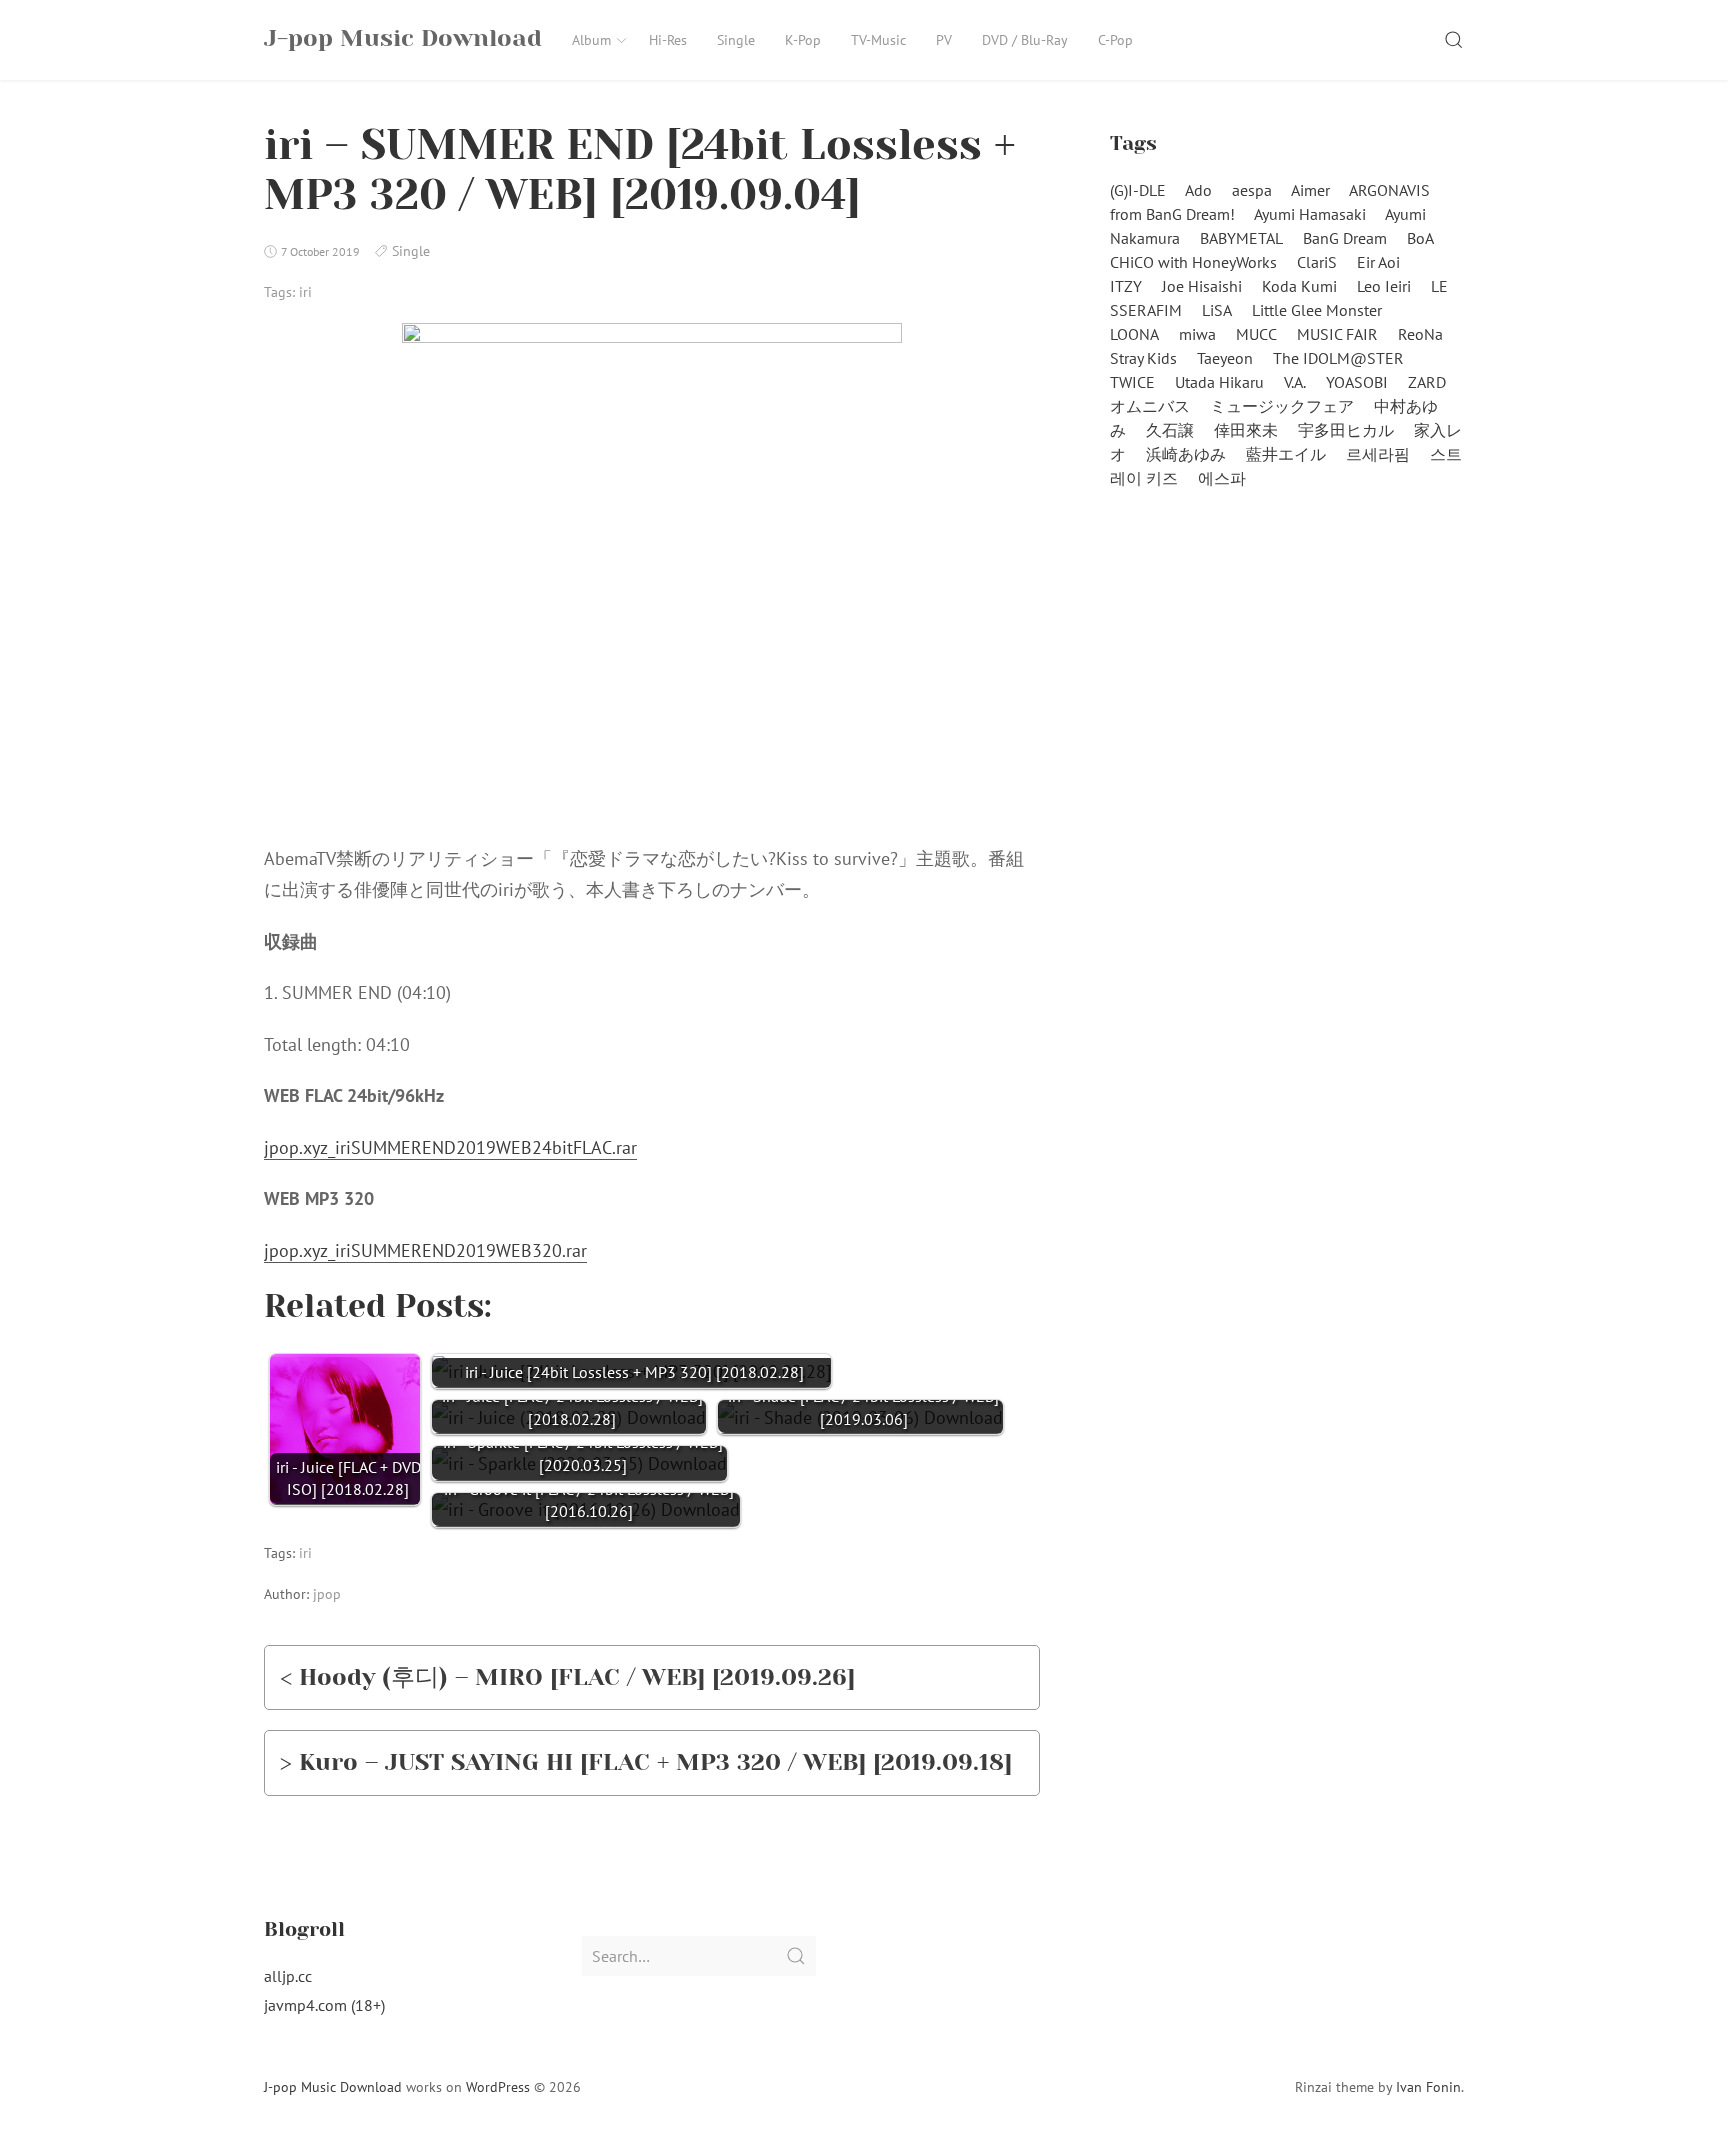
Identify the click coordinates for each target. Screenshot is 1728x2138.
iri (305, 292)
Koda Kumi (1299, 286)
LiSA (1217, 310)
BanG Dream (1345, 238)
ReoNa (1420, 334)
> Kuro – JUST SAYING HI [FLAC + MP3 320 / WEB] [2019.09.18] (646, 1762)
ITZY (1126, 286)
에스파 (1222, 478)
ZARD (1427, 382)
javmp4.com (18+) (324, 2005)
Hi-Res (668, 40)
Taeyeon (1225, 358)
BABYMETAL (1241, 238)
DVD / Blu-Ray (1025, 40)
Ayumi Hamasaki (1310, 214)
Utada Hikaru (1219, 382)
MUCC (1256, 334)
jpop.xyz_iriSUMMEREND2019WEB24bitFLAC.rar (450, 1147)
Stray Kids (1143, 358)
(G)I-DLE (1138, 190)
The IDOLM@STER (1338, 358)
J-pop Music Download (333, 2087)
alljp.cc (288, 1976)
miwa (1197, 334)
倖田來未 (1246, 430)
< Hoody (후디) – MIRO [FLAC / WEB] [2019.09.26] (567, 1677)
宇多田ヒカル (1346, 430)
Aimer (1310, 190)
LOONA (1134, 334)
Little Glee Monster (1317, 310)
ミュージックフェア (1282, 406)
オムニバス (1150, 406)
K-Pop (803, 40)
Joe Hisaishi (1202, 286)
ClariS (1317, 262)
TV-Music (878, 40)
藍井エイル (1286, 454)
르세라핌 (1378, 454)
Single (736, 40)
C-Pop (1115, 40)
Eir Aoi (1378, 262)
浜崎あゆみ (1186, 454)
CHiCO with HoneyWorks (1193, 262)
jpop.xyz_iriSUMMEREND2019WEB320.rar (425, 1250)
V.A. (1295, 382)
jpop (327, 1594)
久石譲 (1170, 430)
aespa (1252, 190)
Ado (1198, 190)
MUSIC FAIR (1337, 334)
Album (591, 40)
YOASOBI (1357, 382)
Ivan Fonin (1428, 2087)
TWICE (1132, 382)
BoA (1420, 238)
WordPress (498, 2087)
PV (944, 40)
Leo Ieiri (1384, 286)
